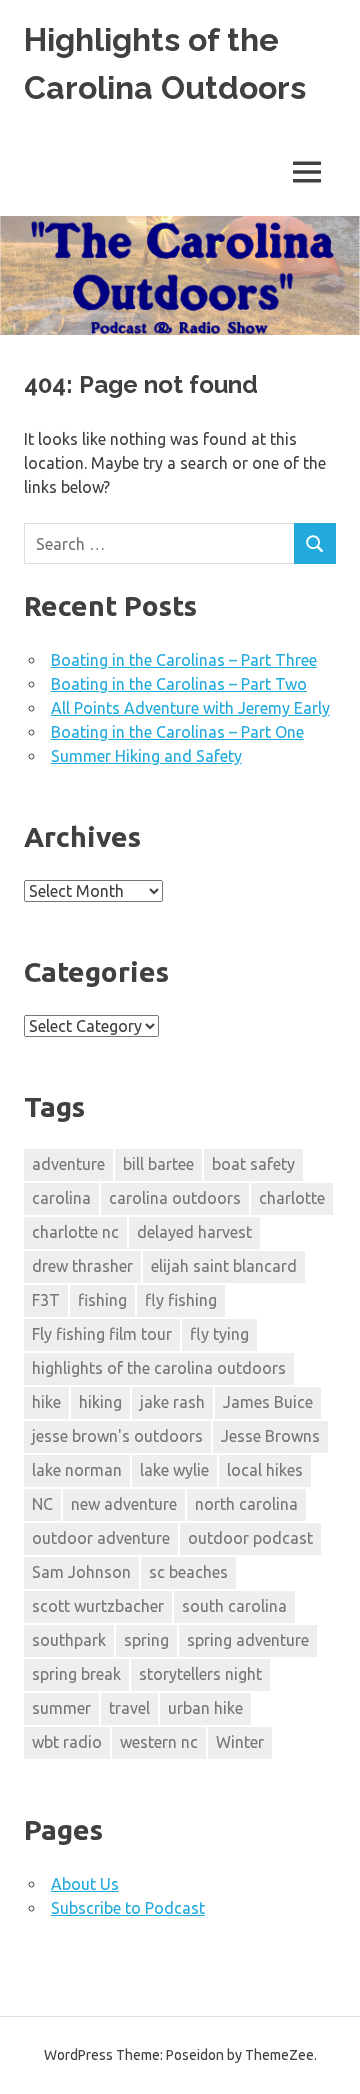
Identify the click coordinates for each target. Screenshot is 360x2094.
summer (61, 1708)
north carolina (246, 1504)
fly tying (219, 1334)
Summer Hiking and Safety (146, 756)
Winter (240, 1742)
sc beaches (188, 1572)
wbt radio (67, 1742)
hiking (100, 1402)
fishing (102, 1300)
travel (129, 1708)
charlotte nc (75, 1232)
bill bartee (158, 1164)
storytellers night (200, 1674)
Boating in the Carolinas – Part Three (184, 660)
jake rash (172, 1402)
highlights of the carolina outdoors (159, 1368)
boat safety (253, 1164)
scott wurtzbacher (98, 1606)
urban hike (205, 1708)
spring (146, 1640)
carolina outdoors (175, 1198)
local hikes (265, 1470)
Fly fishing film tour (102, 1334)
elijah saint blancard (224, 1266)
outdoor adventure (101, 1538)
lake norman (77, 1470)
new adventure (124, 1504)
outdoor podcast (250, 1538)
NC (42, 1504)
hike (46, 1402)
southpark (69, 1640)
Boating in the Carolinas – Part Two (179, 684)
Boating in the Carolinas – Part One (177, 732)
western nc (159, 1742)
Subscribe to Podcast (128, 1908)
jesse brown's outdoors (117, 1436)
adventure (68, 1164)
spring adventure (248, 1640)
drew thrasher (82, 1266)
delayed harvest (194, 1232)
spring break (76, 1674)
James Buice (268, 1402)
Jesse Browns (270, 1436)
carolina (61, 1198)
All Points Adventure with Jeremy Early (190, 708)
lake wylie (174, 1470)
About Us (85, 1884)
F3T (46, 1300)
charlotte (292, 1198)
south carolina (234, 1606)
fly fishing (181, 1300)
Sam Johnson (81, 1572)
